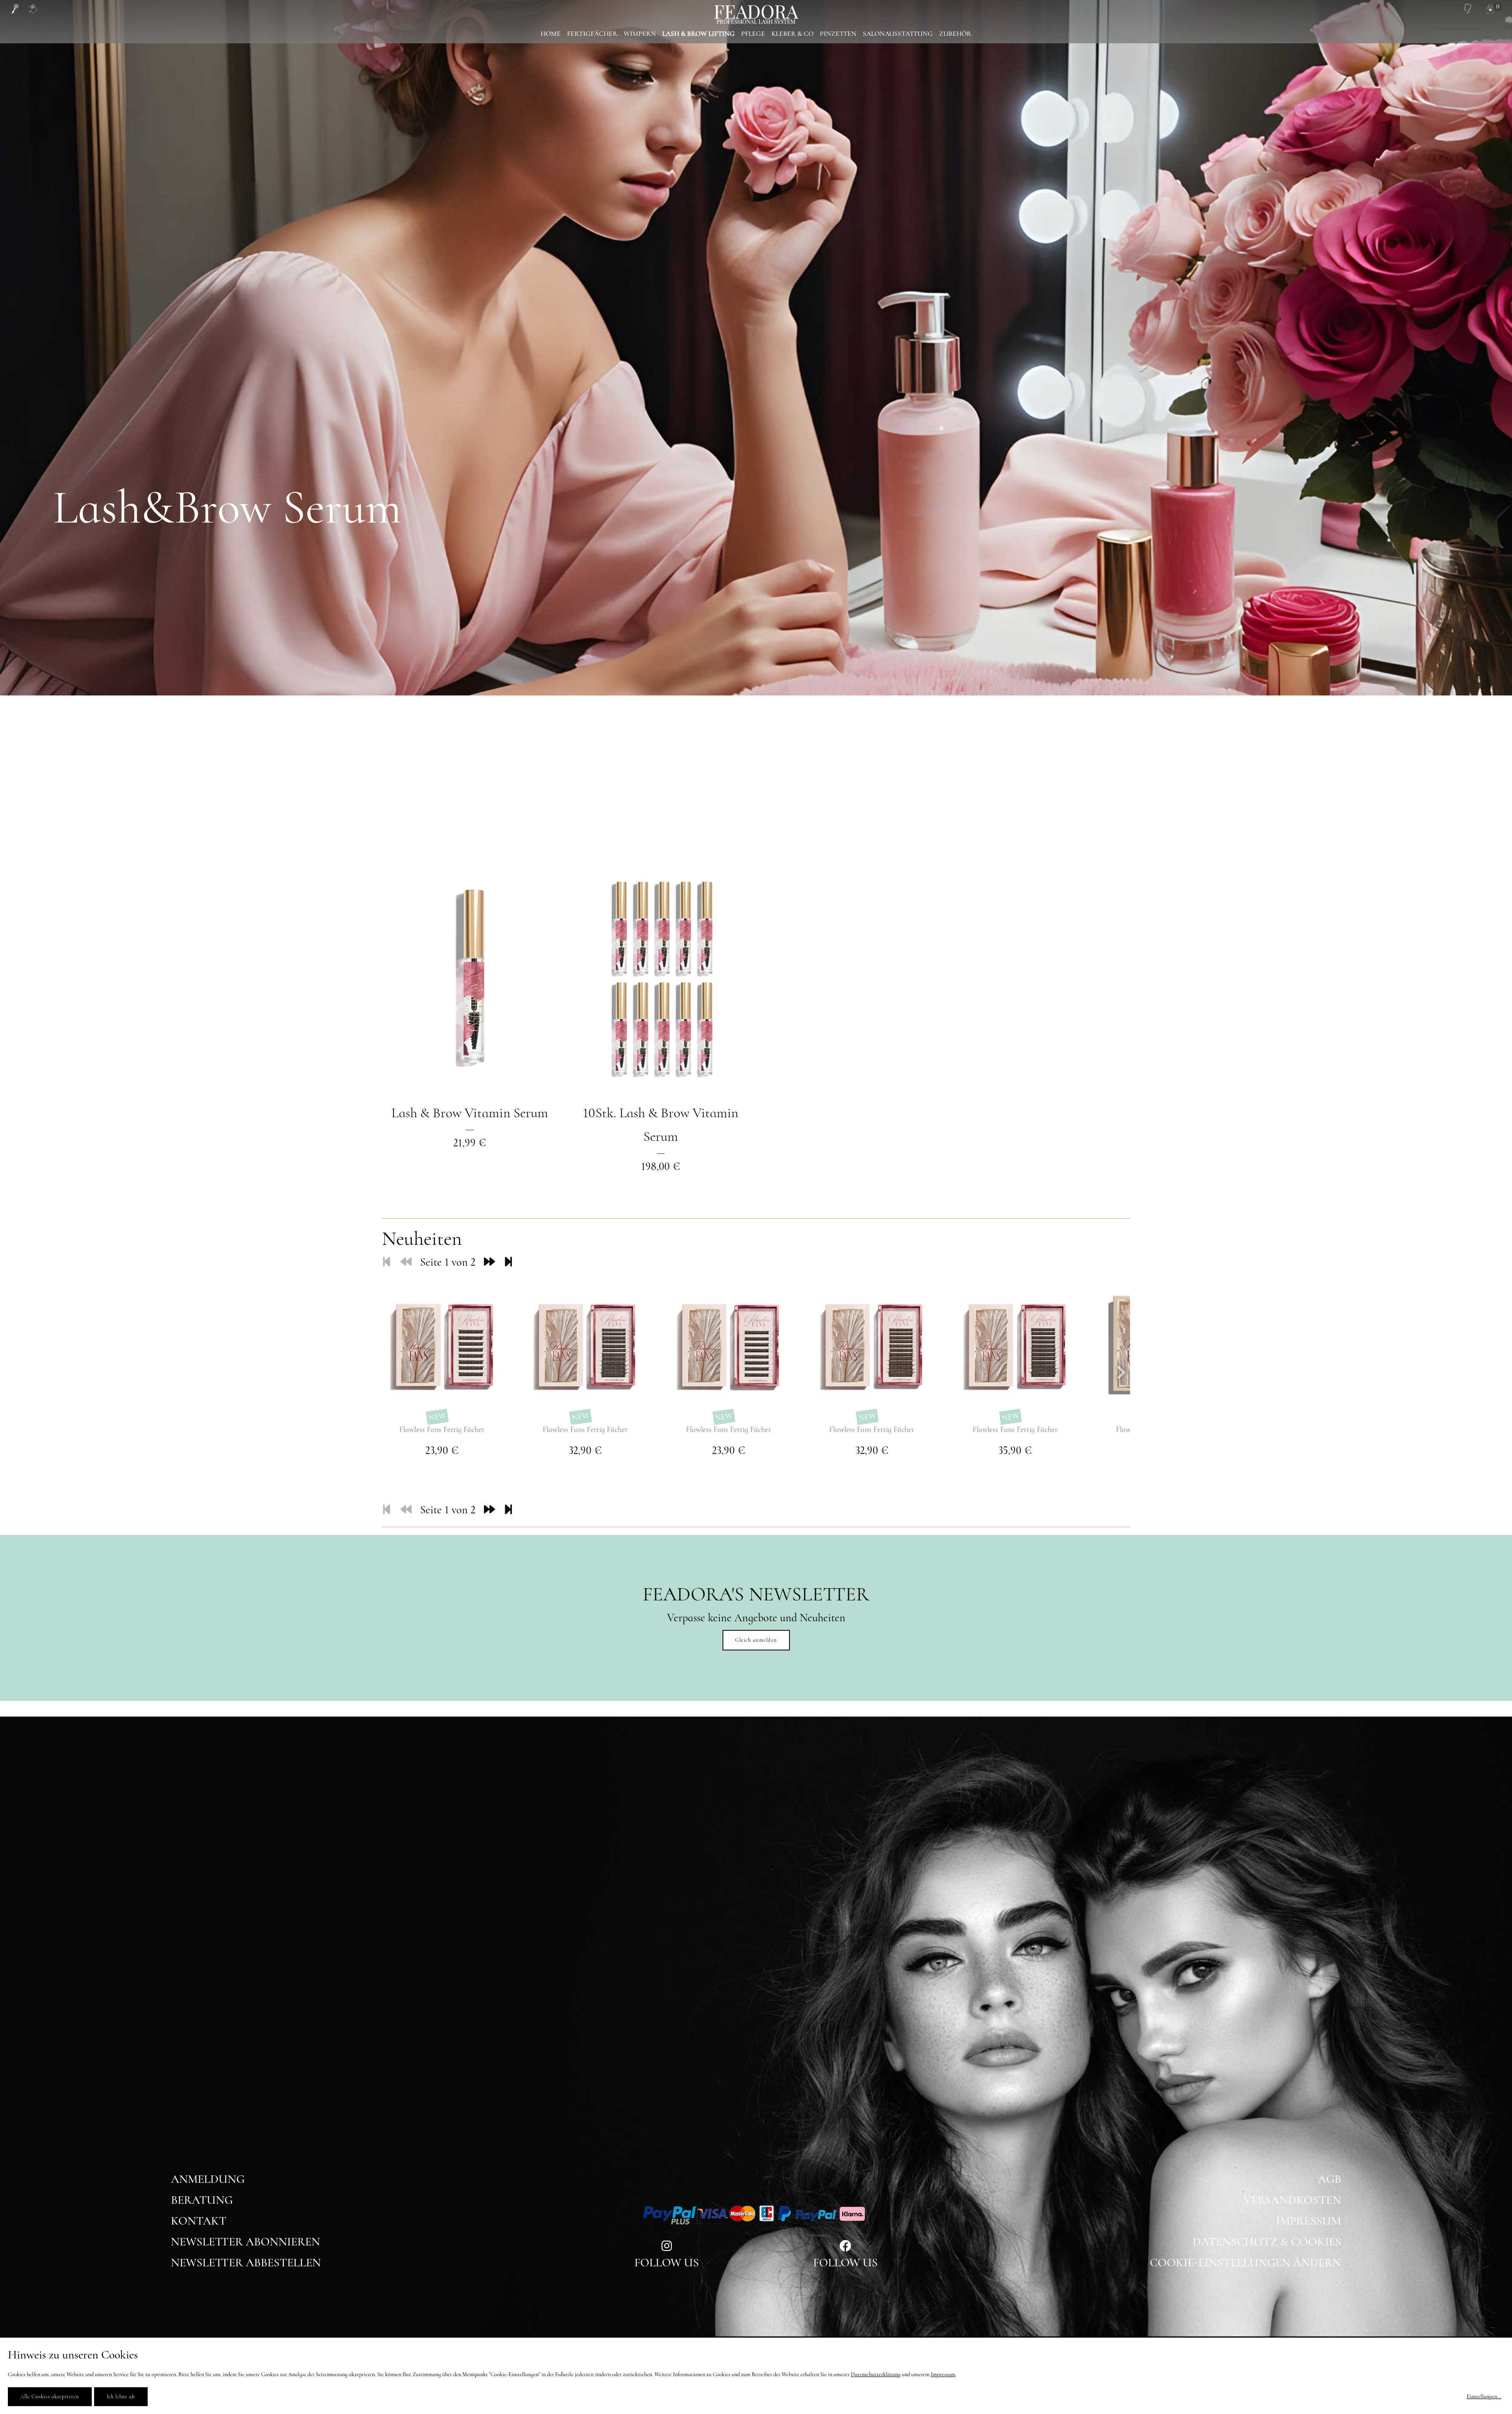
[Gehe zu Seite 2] (489, 1262)
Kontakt (199, 2221)
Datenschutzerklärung (876, 2374)
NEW (437, 1417)
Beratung (202, 2200)
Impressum (1309, 2221)
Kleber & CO (792, 34)
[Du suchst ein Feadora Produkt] (15, 9)
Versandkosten (1292, 2200)
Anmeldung (208, 2179)
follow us (667, 2263)
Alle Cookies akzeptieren (50, 2397)
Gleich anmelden (756, 1640)
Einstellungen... (1484, 2396)
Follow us (845, 2263)
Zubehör (955, 34)
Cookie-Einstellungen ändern (1245, 2263)
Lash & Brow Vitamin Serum (470, 1113)
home (551, 34)
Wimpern (640, 34)
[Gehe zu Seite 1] (387, 1262)
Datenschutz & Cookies (1267, 2242)
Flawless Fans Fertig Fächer (442, 1429)
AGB (1329, 2179)
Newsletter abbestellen (246, 2263)
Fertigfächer (592, 34)
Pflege (753, 34)
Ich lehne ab (121, 2397)
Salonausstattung (898, 34)
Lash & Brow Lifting (699, 34)
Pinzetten (838, 34)
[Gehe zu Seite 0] (406, 1262)
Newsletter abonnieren (246, 2242)
